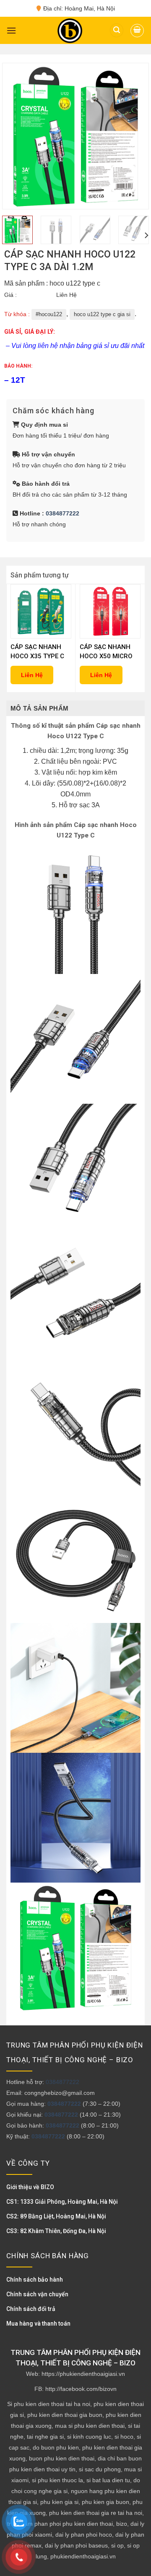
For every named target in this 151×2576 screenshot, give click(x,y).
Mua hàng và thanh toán (38, 2324)
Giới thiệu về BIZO (30, 2187)
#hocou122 (49, 314)
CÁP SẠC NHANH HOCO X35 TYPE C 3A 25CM (37, 652)
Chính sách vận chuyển (37, 2294)
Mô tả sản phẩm (39, 708)
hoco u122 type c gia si (102, 314)
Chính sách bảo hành (35, 2280)
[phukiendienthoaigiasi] (70, 31)
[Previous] (16, 136)
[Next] (135, 136)
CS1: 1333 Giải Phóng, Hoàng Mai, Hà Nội (62, 2202)
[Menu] (11, 30)
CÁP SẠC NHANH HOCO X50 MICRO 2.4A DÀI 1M (106, 652)
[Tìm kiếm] (117, 30)
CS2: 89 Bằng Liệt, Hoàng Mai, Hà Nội (56, 2216)
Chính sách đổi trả (31, 2309)
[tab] (75, 708)
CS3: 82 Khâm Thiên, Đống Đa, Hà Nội (56, 2231)
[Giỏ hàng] (137, 31)
